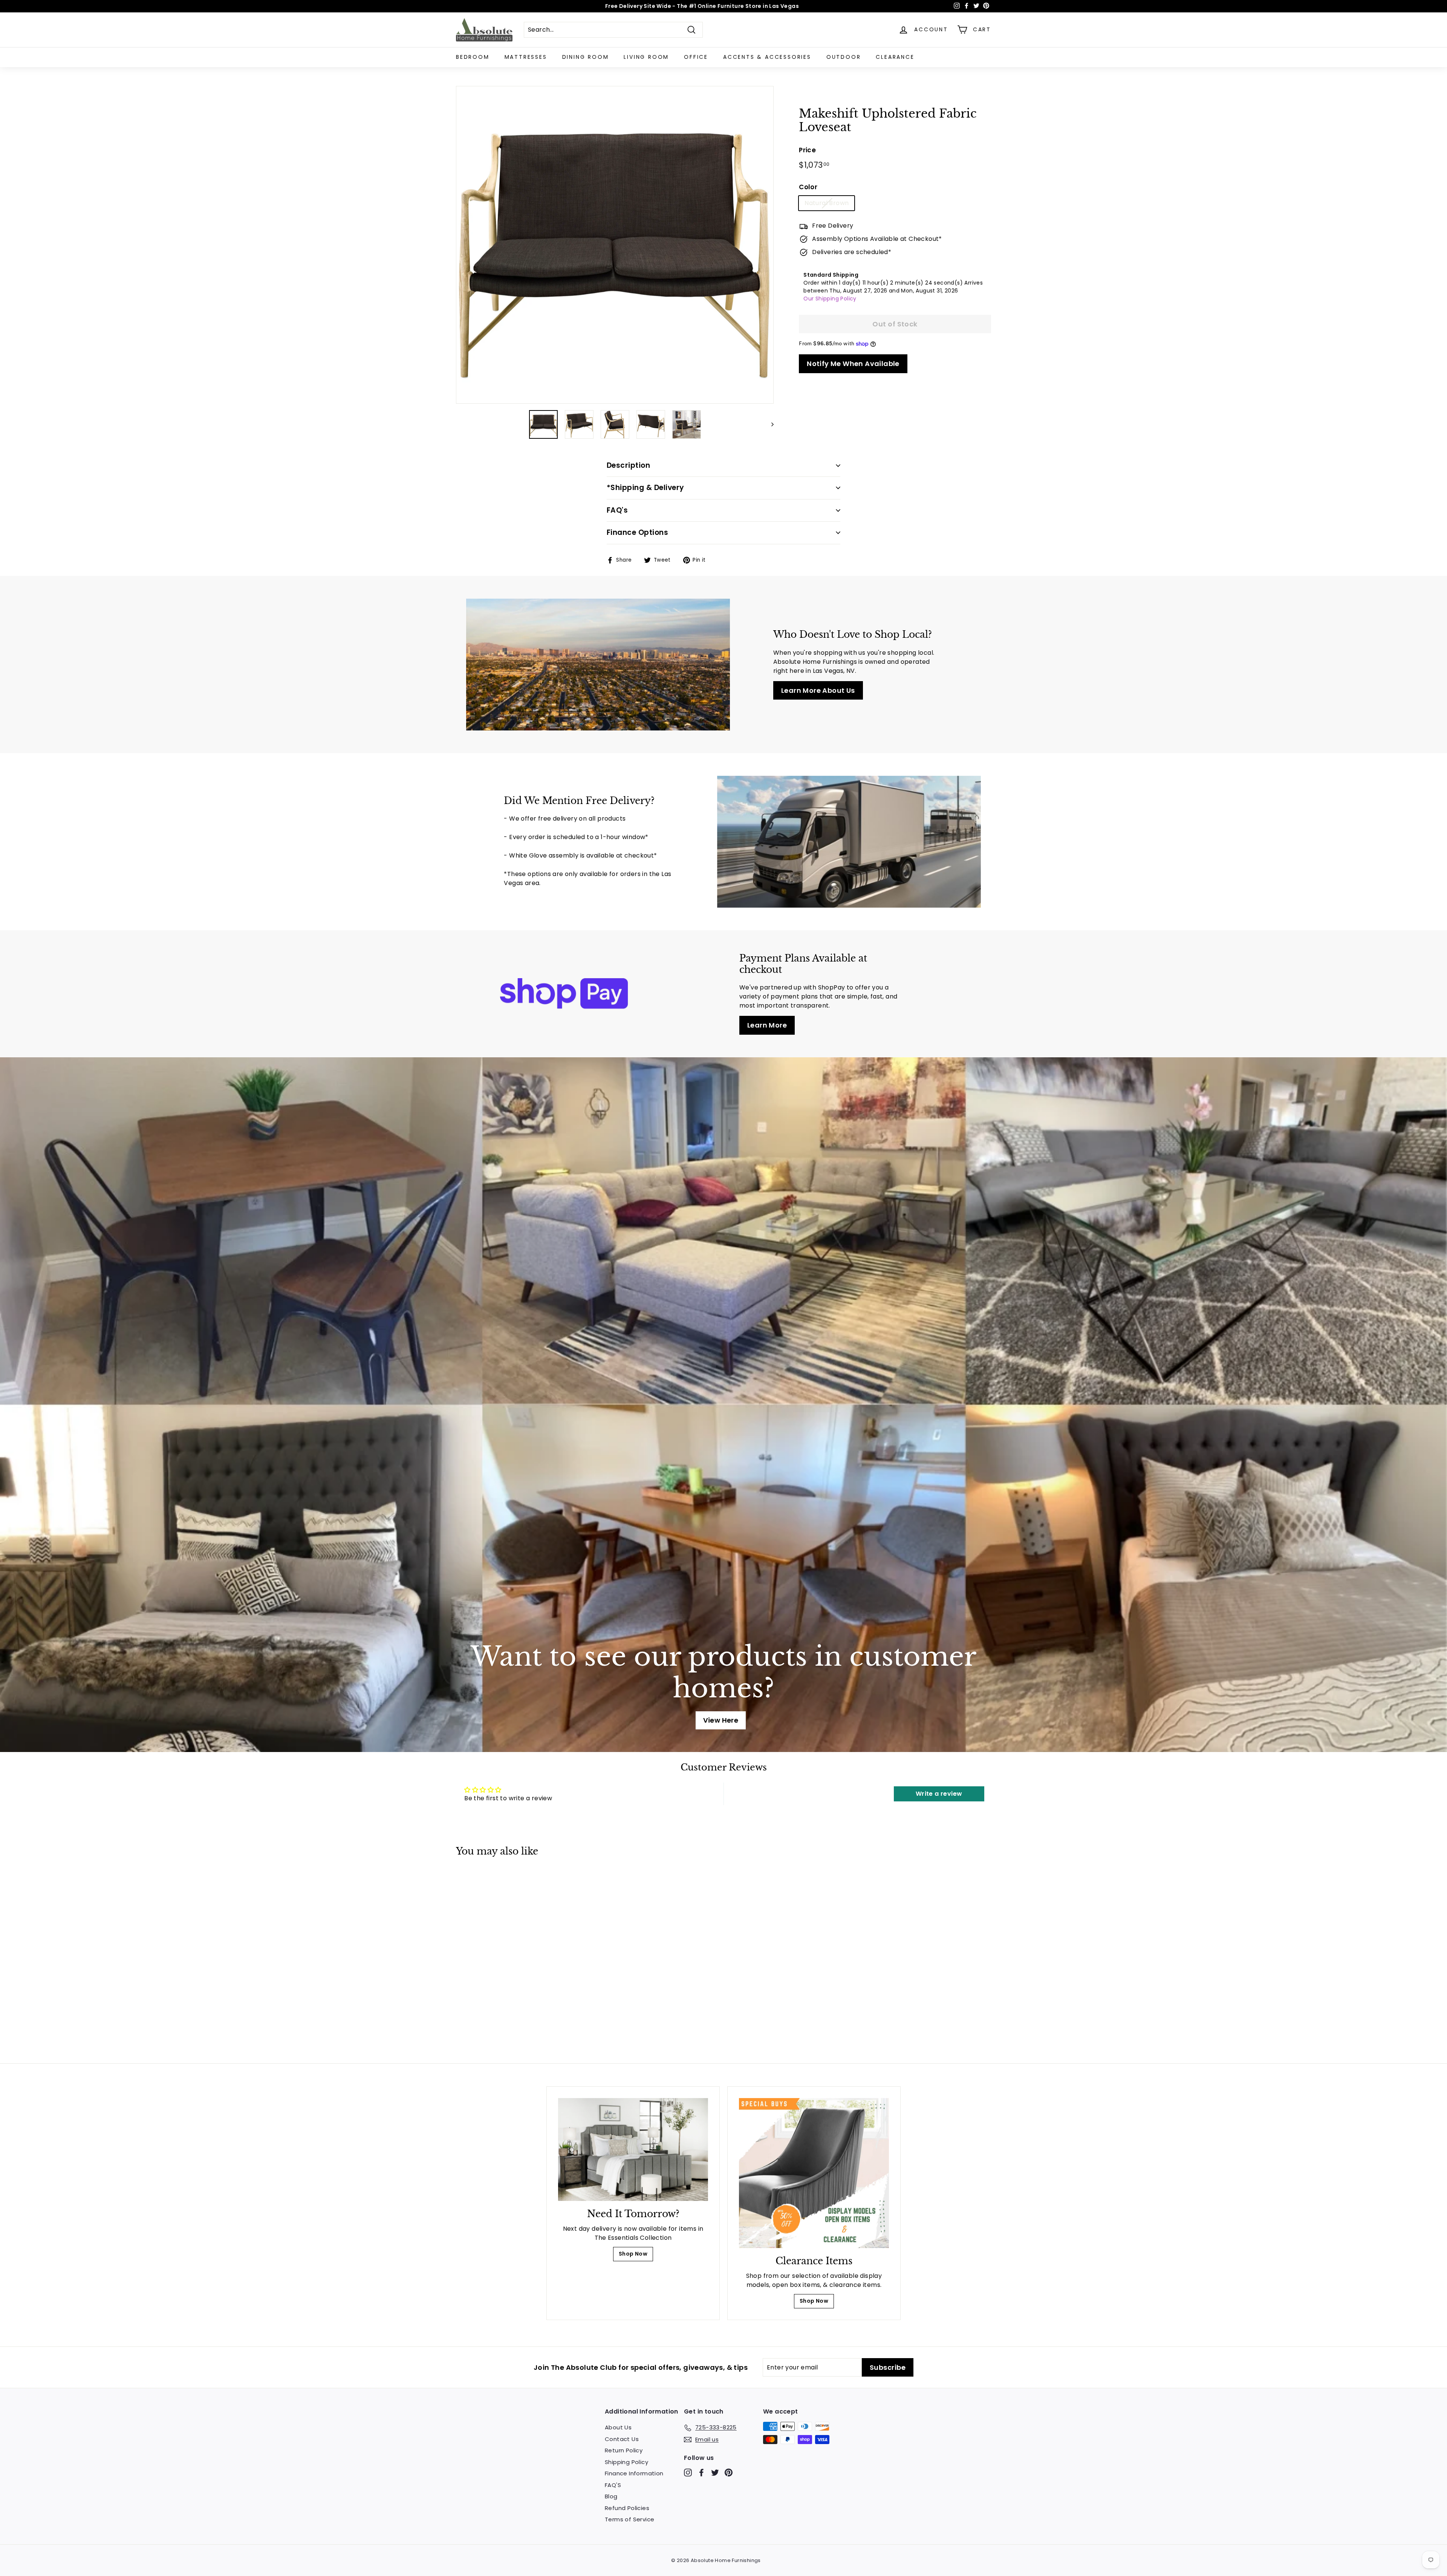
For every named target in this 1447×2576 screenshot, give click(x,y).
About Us (618, 2427)
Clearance (895, 57)
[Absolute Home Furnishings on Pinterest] (729, 2473)
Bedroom (473, 57)
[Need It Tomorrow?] (633, 2149)
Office (696, 57)
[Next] (769, 424)
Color (808, 187)
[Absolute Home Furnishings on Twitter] (715, 2473)
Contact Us (622, 2439)
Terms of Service (629, 2519)
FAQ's (617, 510)
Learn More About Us (818, 690)
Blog (611, 2496)
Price (807, 150)
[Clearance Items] (814, 2173)
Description (628, 465)
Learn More (767, 1025)
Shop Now (633, 2254)
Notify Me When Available (853, 364)
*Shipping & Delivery (645, 488)
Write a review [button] (939, 1794)
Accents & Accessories (767, 57)
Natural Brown (827, 203)
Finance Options (637, 532)
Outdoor (844, 57)
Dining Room (586, 57)
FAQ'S (613, 2485)
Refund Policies (627, 2508)
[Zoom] (615, 245)
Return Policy (624, 2450)
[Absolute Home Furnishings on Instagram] (688, 2473)
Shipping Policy (626, 2462)
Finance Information (634, 2473)
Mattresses (526, 57)
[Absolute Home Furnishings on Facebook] (701, 2473)
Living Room (646, 57)
